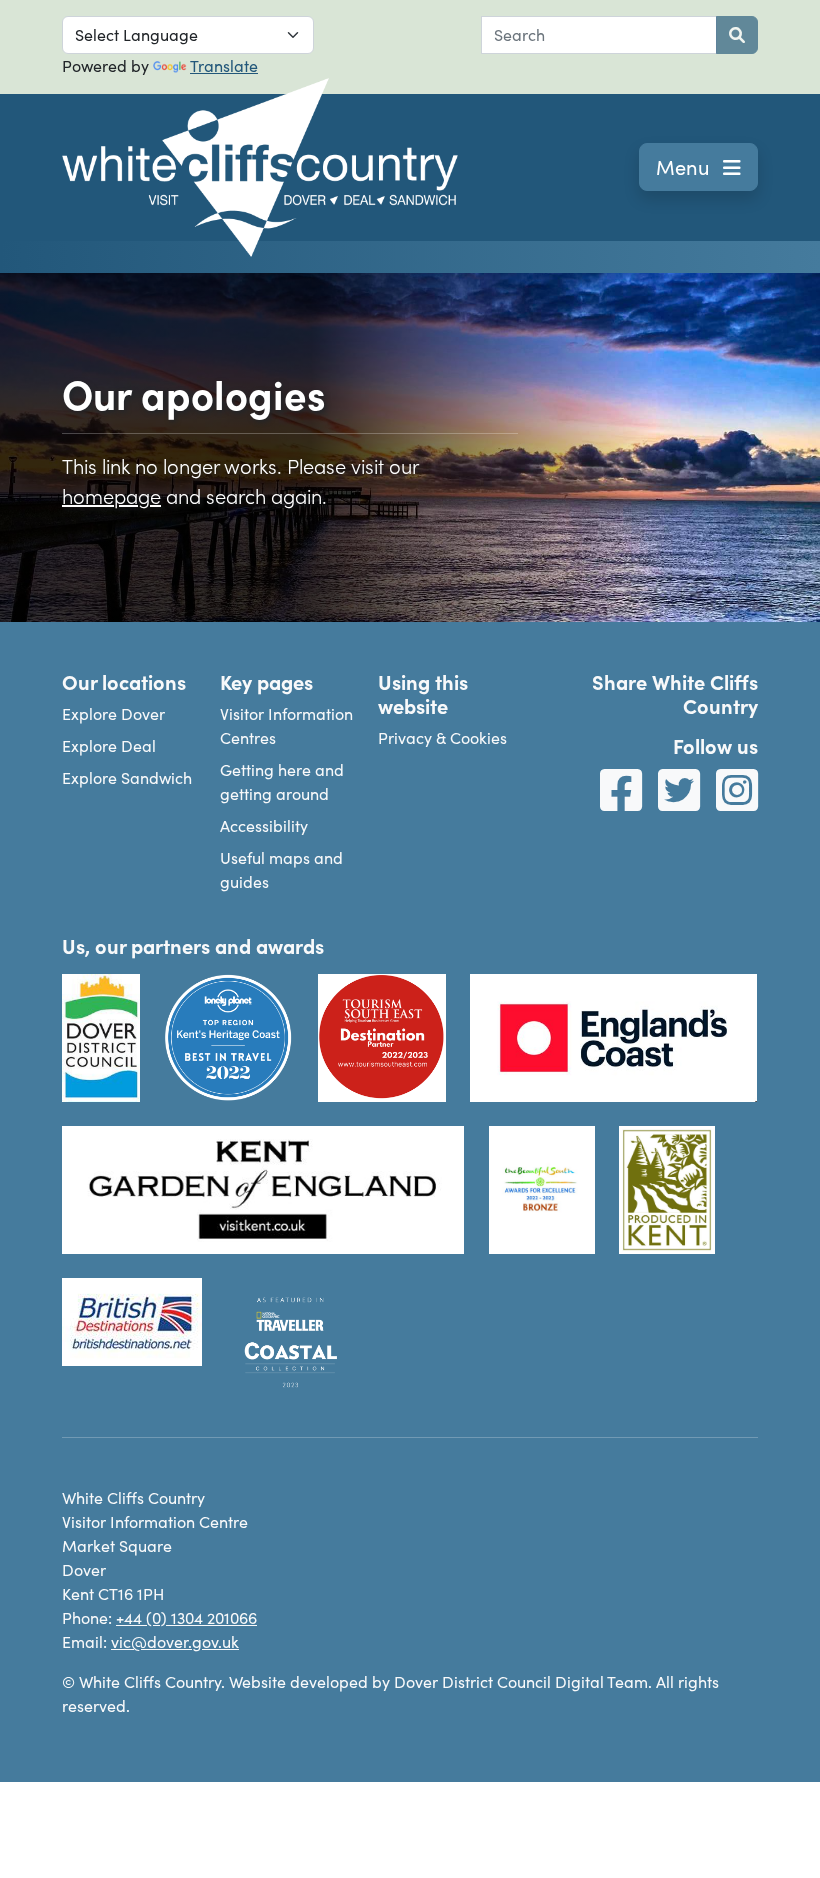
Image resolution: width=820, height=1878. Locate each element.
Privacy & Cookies (442, 737)
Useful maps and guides (281, 869)
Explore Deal (109, 745)
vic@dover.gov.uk (175, 1641)
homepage (111, 495)
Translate (224, 65)
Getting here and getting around (282, 781)
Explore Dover (113, 713)
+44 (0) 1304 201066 (186, 1617)
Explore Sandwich (127, 777)
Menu (685, 166)
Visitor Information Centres (286, 725)
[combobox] (599, 35)
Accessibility (264, 825)
